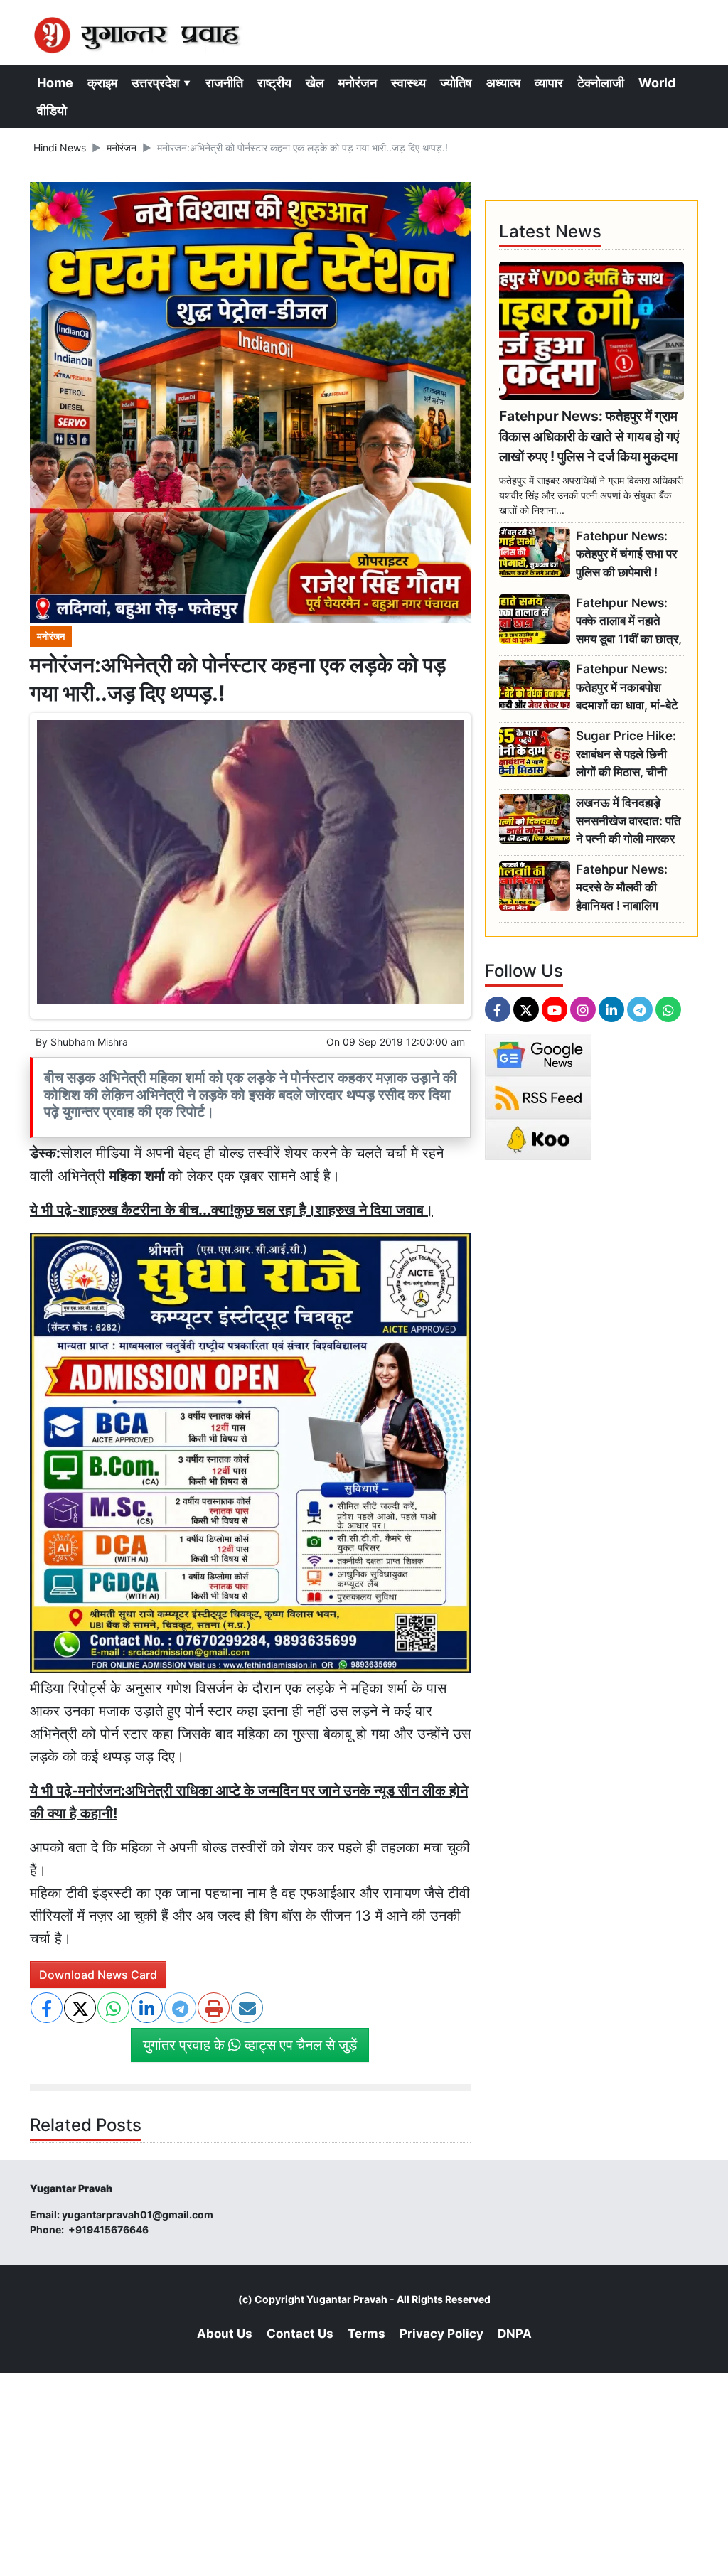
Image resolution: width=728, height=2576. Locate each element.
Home (55, 83)
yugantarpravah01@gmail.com (138, 2215)
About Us (225, 2334)
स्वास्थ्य (408, 83)
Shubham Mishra (89, 1042)
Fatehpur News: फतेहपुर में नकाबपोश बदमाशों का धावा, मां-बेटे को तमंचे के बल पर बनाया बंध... (629, 688)
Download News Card (98, 1975)
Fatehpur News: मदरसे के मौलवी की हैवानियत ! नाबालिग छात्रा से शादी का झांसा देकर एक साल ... (625, 888)
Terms (366, 2334)
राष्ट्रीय (274, 83)
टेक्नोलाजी (601, 83)
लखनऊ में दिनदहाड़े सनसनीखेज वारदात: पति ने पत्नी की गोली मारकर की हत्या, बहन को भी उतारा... (628, 821)
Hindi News (60, 147)
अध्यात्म (503, 83)
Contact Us (300, 2334)
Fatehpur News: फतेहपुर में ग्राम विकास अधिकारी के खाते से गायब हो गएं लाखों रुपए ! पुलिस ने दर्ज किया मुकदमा (589, 436)
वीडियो (52, 111)
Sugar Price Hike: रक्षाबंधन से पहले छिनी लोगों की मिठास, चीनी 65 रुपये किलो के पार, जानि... (626, 755)
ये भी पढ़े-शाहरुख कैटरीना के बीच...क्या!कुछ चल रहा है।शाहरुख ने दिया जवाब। (231, 1210)
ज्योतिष (456, 83)
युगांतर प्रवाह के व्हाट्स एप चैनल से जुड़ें (250, 2045)
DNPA (515, 2334)
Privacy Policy (441, 2334)
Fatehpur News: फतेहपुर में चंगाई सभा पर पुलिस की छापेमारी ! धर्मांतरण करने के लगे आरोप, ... (626, 555)
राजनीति (224, 83)
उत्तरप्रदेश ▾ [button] (161, 83)
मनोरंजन (358, 83)
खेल (315, 83)
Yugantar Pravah (347, 2299)
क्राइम (102, 83)
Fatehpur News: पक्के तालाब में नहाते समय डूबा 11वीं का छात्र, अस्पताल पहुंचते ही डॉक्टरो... (629, 622)
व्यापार (549, 83)
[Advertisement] (364, 2473)
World (657, 83)
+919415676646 (109, 2229)
